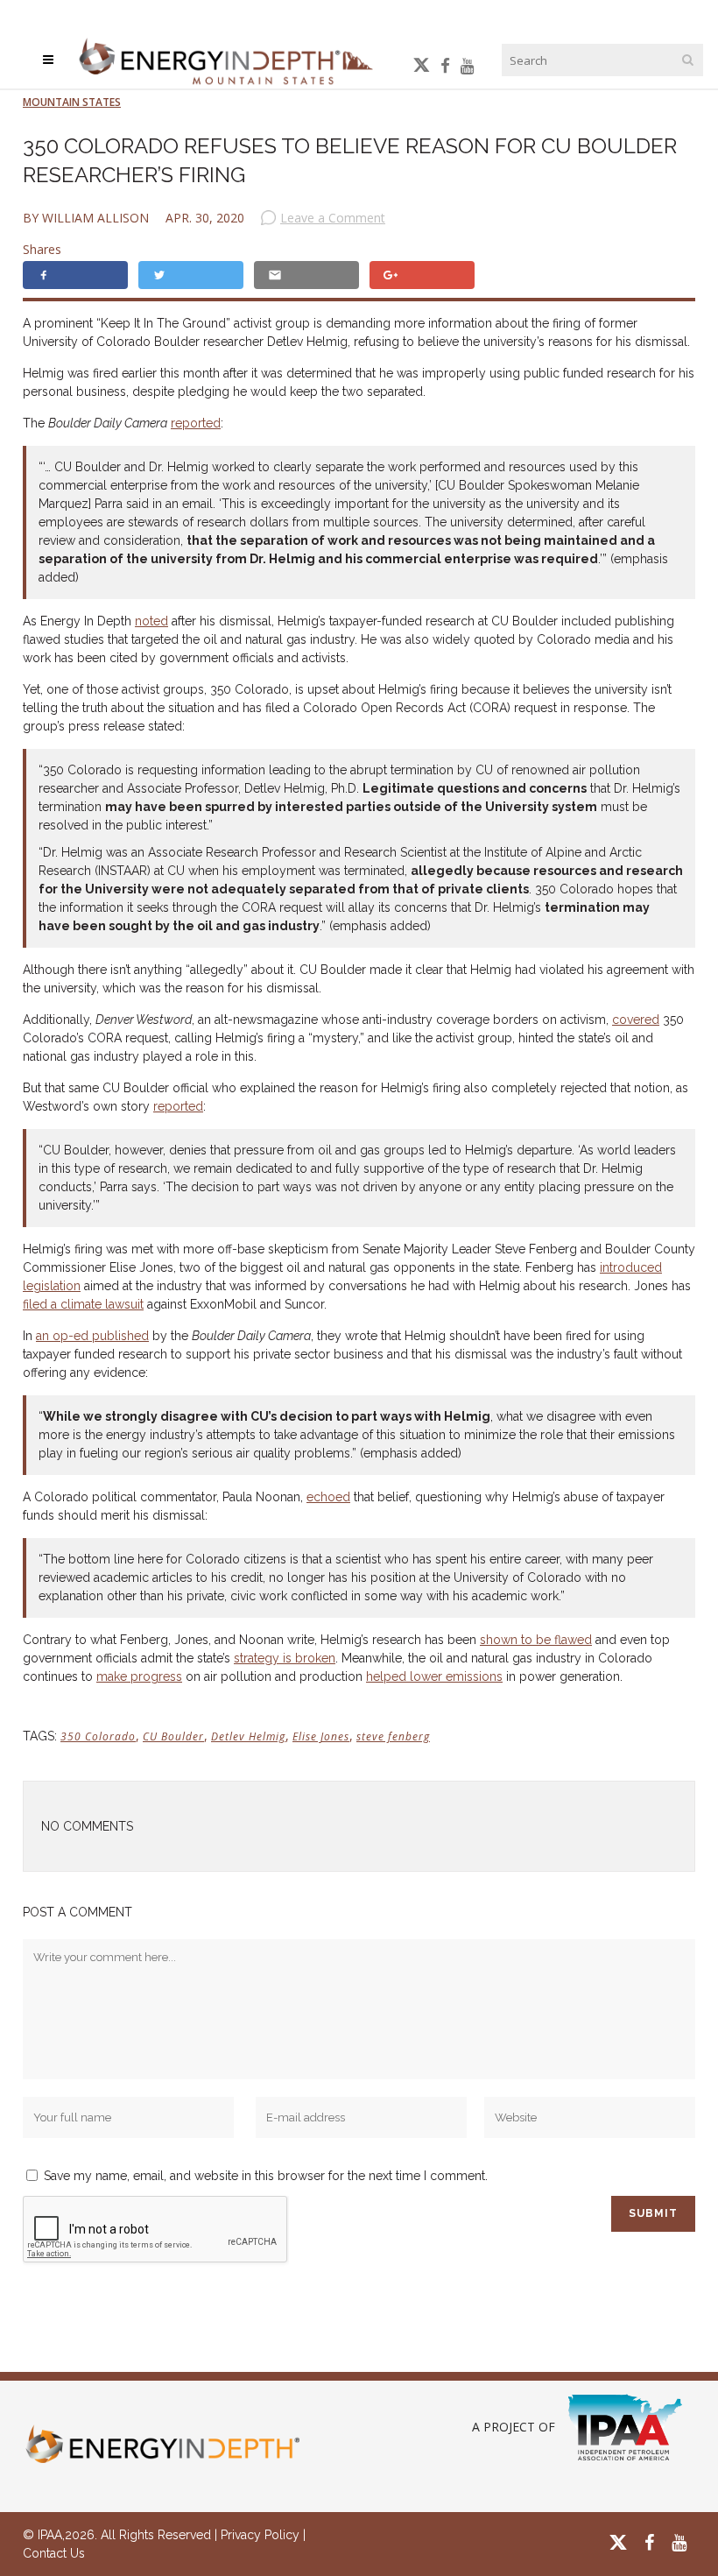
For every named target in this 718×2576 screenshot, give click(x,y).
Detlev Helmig (248, 1736)
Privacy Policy (260, 2535)
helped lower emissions (434, 1676)
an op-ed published (92, 1336)
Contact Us (54, 2553)
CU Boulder (173, 1736)
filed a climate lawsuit (83, 1304)
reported (196, 423)
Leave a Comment (333, 218)
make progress (139, 1676)
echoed (328, 1497)
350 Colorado (98, 1736)
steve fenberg (393, 1736)
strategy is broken (285, 1658)
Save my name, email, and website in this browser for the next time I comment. (266, 2176)
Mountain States (72, 102)
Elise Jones (321, 1736)
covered (636, 1020)
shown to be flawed (536, 1640)
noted (151, 621)
